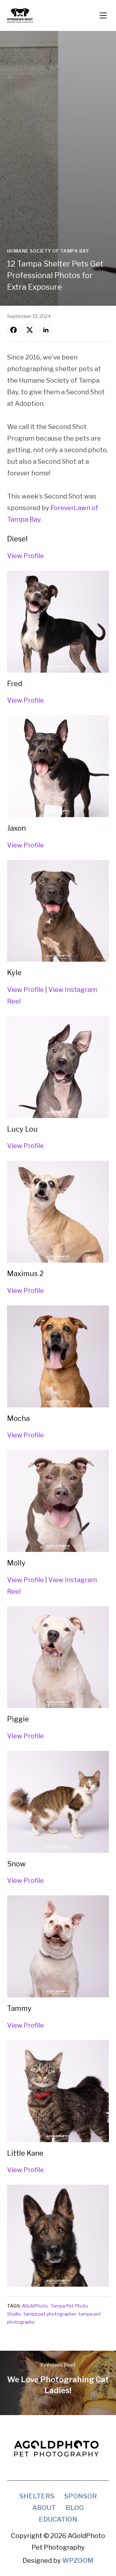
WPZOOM (78, 2561)
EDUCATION (58, 2519)
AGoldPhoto (35, 2306)
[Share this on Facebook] (14, 330)
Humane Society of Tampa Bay (48, 251)
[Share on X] (30, 330)
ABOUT (44, 2508)
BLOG (75, 2508)
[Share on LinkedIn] (46, 330)
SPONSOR (81, 2496)
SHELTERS (37, 2496)
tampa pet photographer (50, 2314)
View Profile (25, 556)
